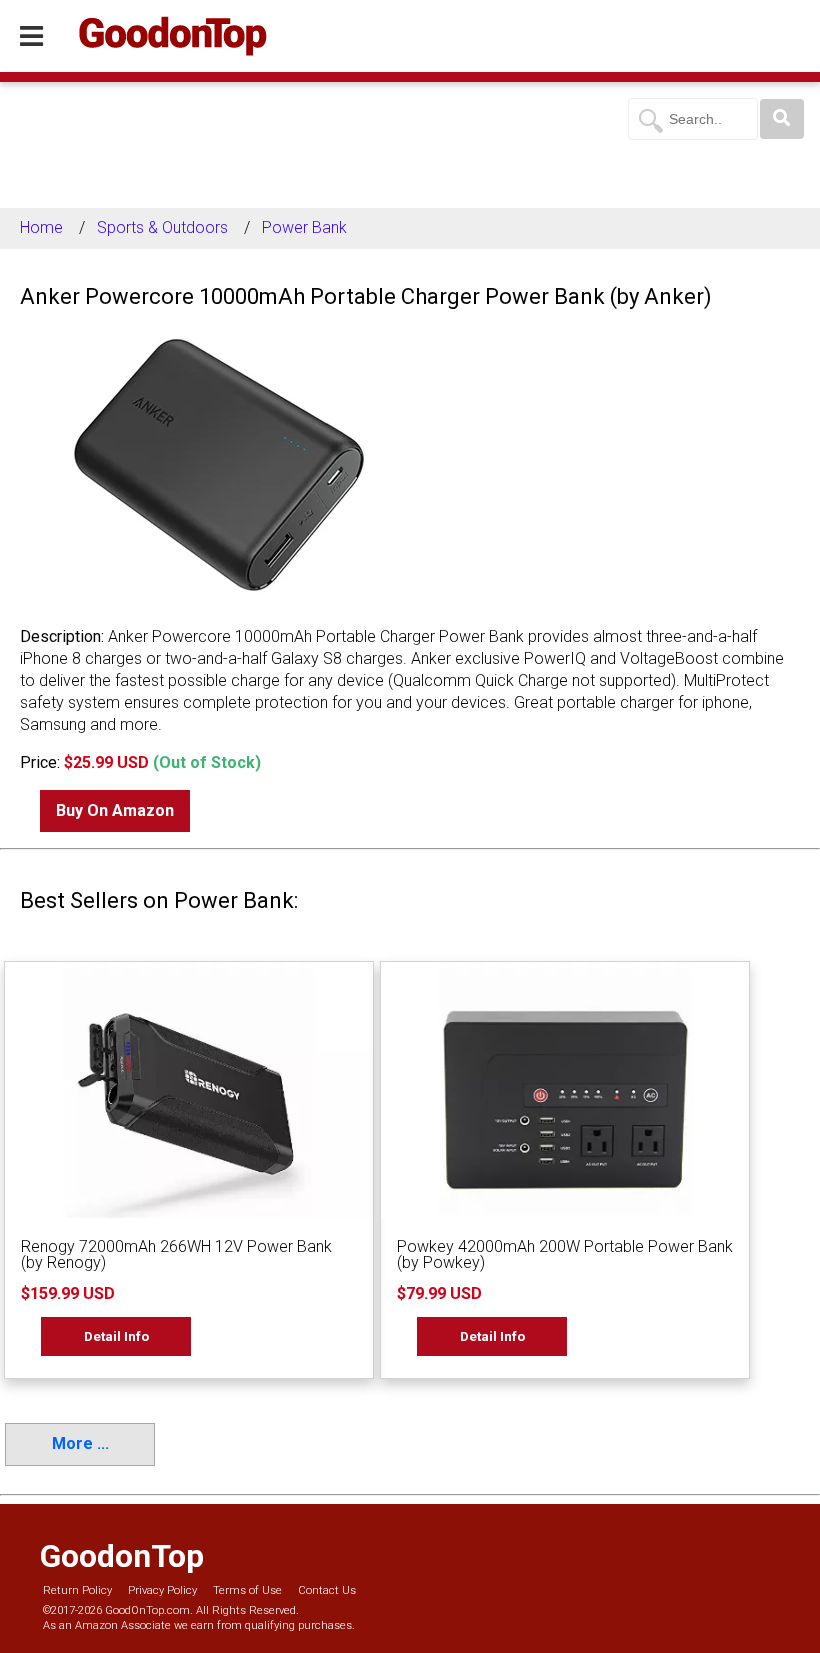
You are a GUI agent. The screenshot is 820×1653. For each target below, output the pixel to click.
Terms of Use (247, 1590)
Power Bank (304, 227)
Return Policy (77, 1590)
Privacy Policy (162, 1590)
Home (41, 227)
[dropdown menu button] (31, 37)
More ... (80, 1443)
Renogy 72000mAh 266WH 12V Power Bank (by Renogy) (176, 1254)
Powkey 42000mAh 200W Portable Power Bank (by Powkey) (565, 1254)
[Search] (782, 119)
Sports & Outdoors (162, 227)
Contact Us (327, 1590)
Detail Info (116, 1336)
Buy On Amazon (115, 810)
